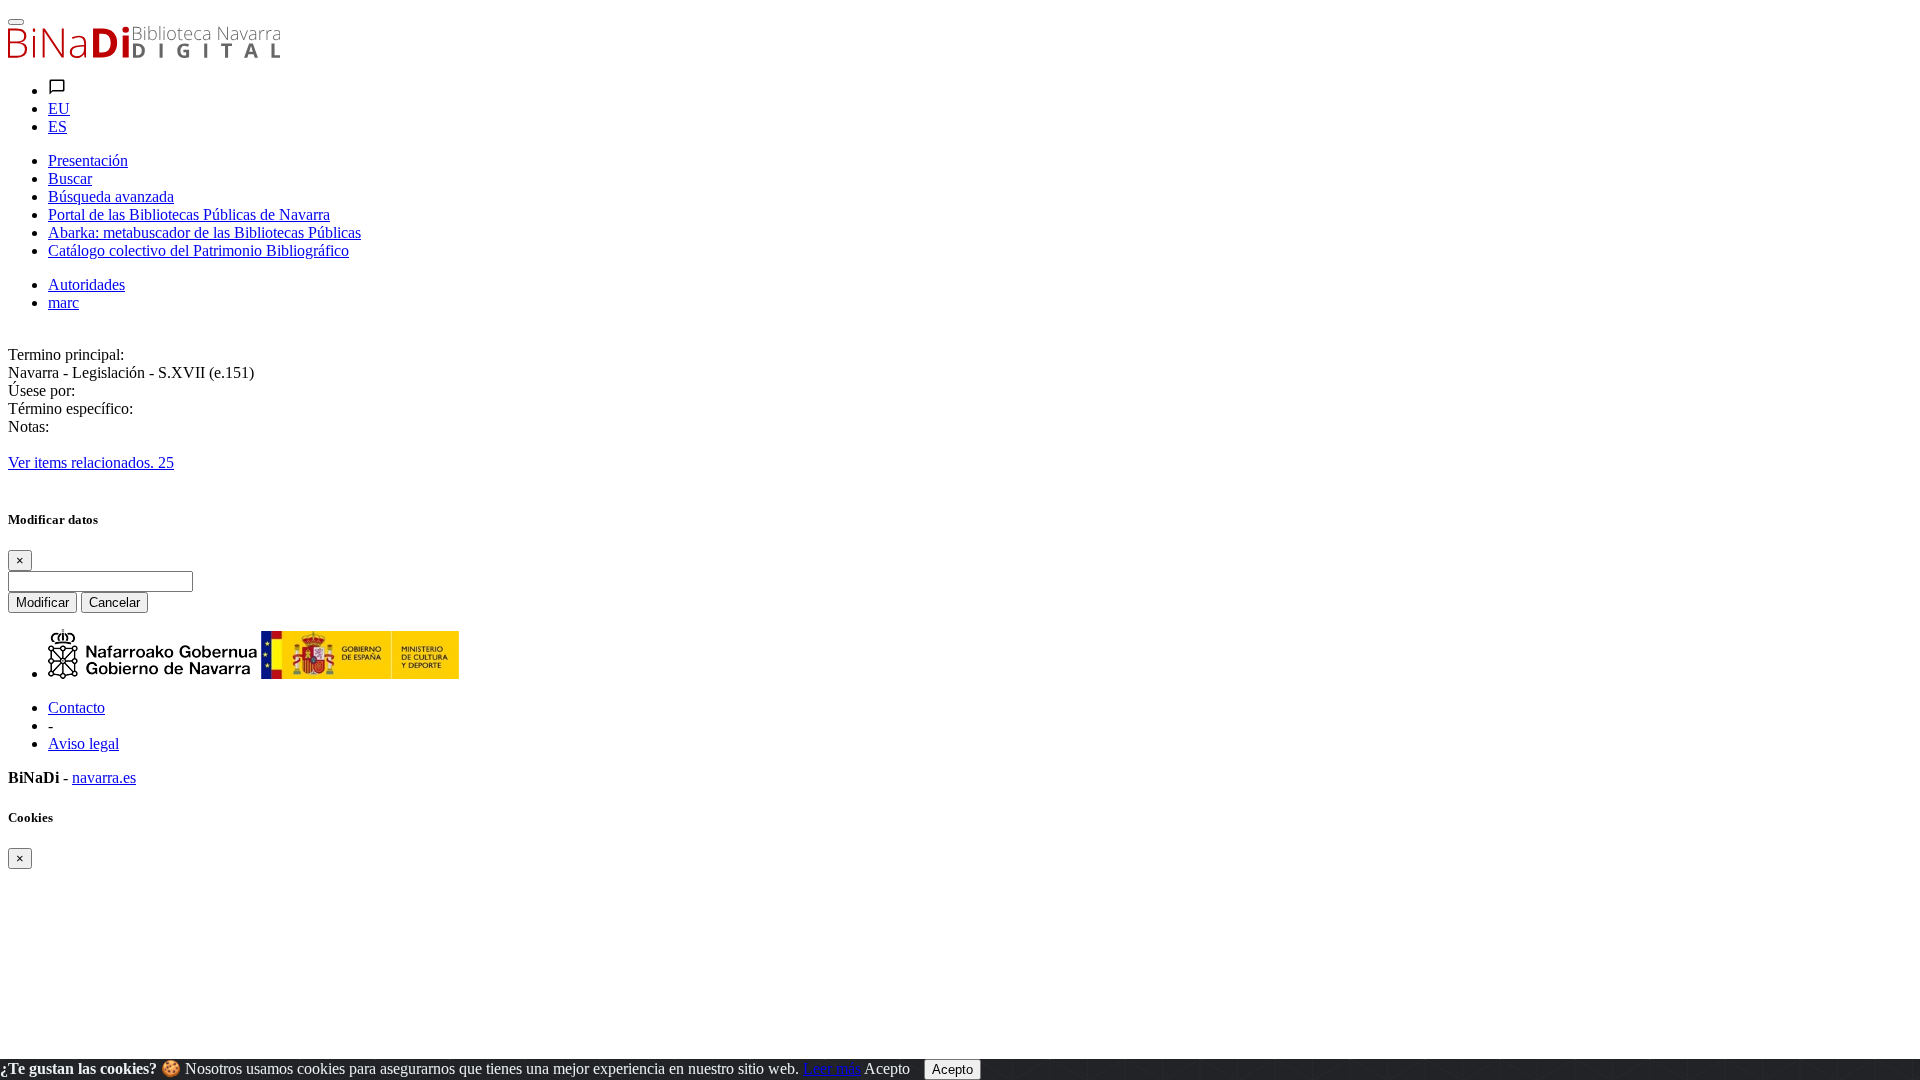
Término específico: (70, 408)
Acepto (887, 1068)
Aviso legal (83, 743)
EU (59, 108)
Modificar (42, 602)
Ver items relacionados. (91, 462)
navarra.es (104, 777)
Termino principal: (66, 354)
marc (63, 302)
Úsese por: (41, 390)
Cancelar (114, 602)
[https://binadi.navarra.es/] (144, 52)
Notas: (28, 426)
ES (57, 126)
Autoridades (86, 284)
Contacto (76, 707)
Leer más (832, 1068)
